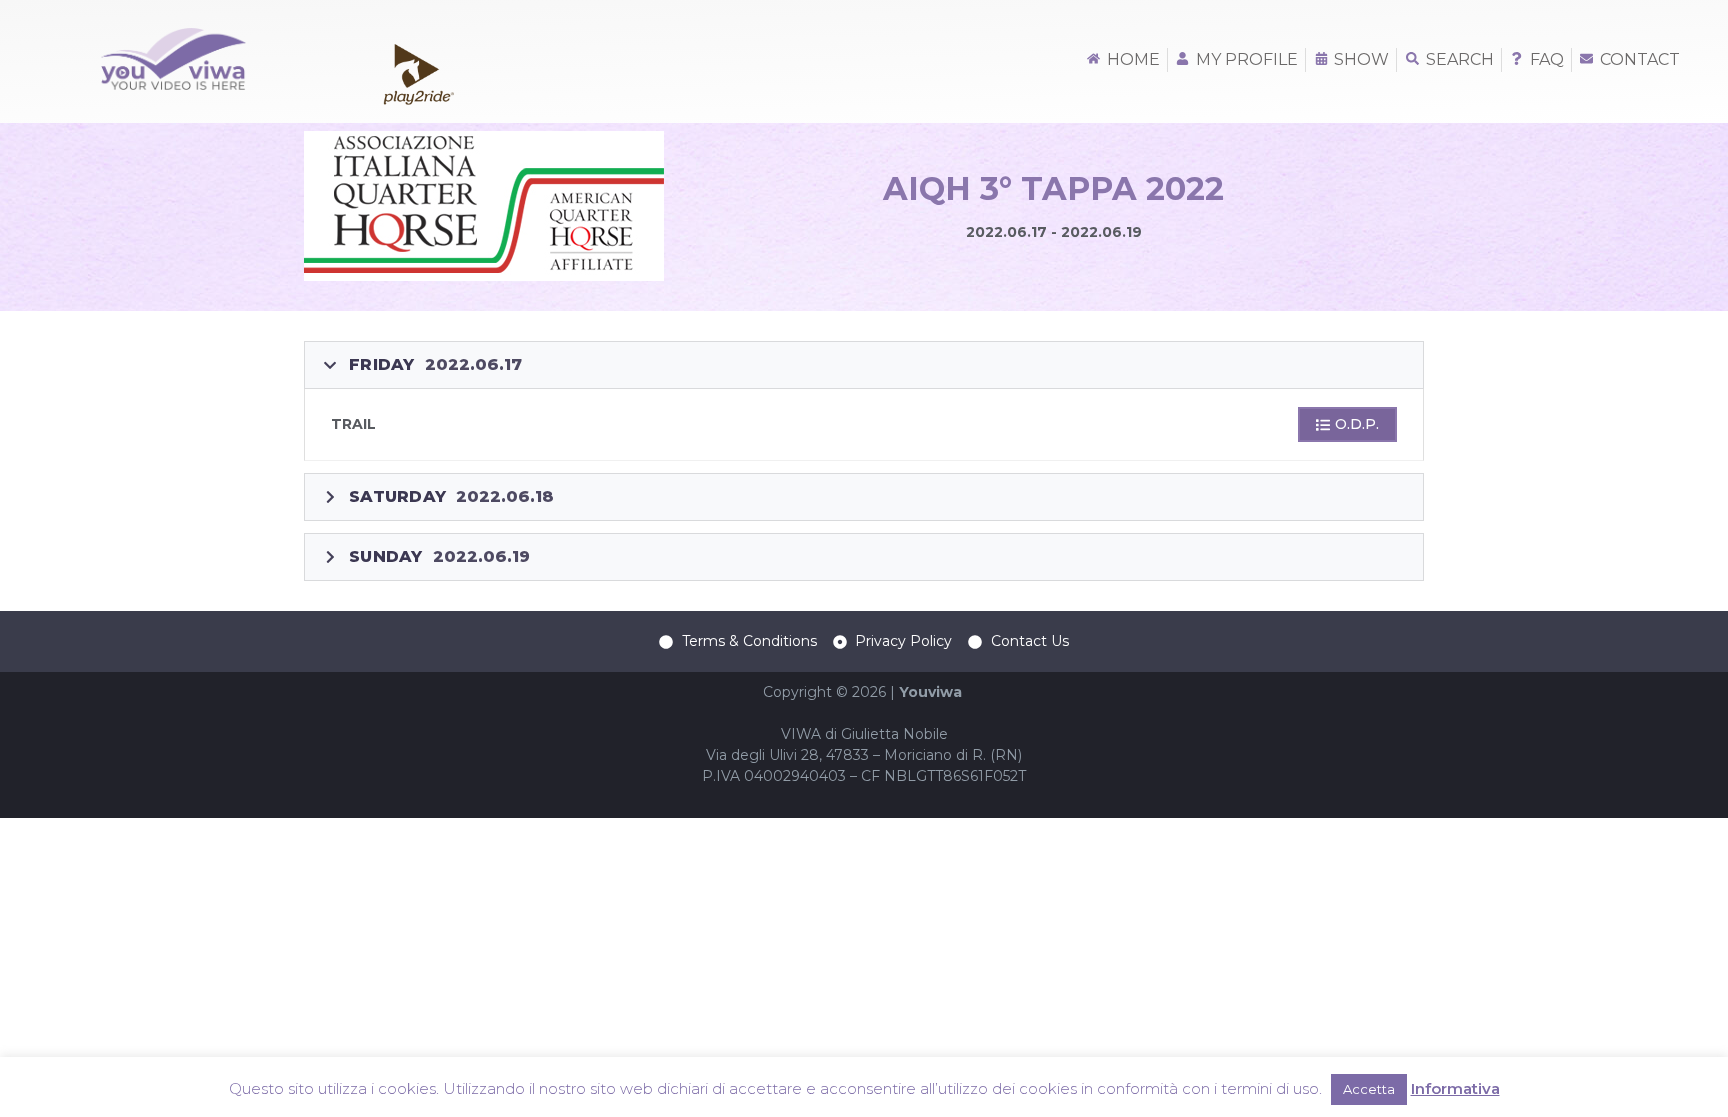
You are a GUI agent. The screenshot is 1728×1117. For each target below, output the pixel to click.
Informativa (1455, 1088)
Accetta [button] (1369, 1089)
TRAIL (353, 424)
